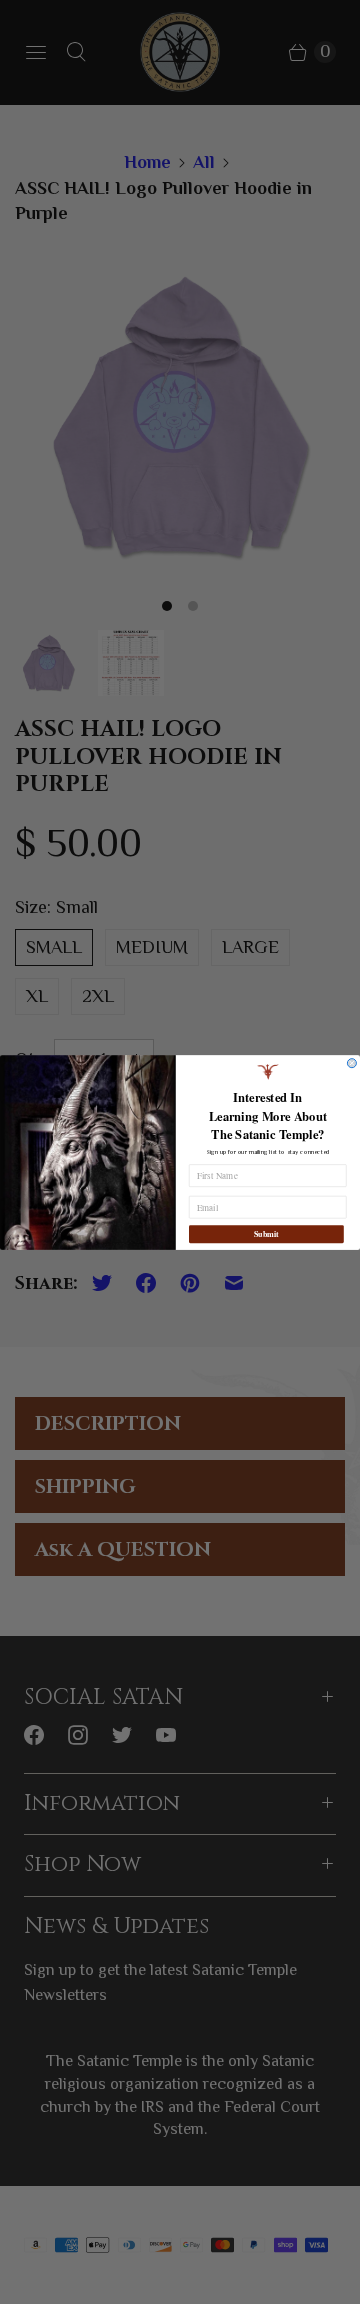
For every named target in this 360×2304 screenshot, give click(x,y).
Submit (266, 1234)
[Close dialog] (351, 1062)
